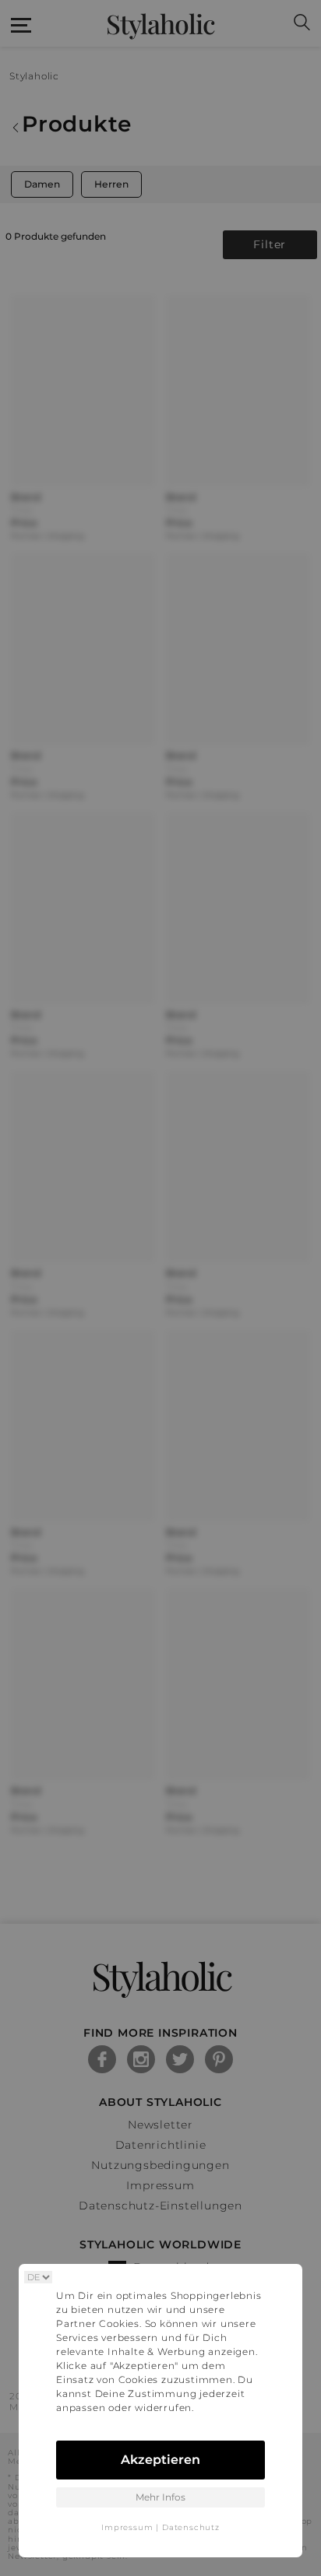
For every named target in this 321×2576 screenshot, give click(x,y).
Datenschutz (191, 2527)
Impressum (127, 2527)
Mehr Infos (160, 2497)
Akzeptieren (160, 2460)
